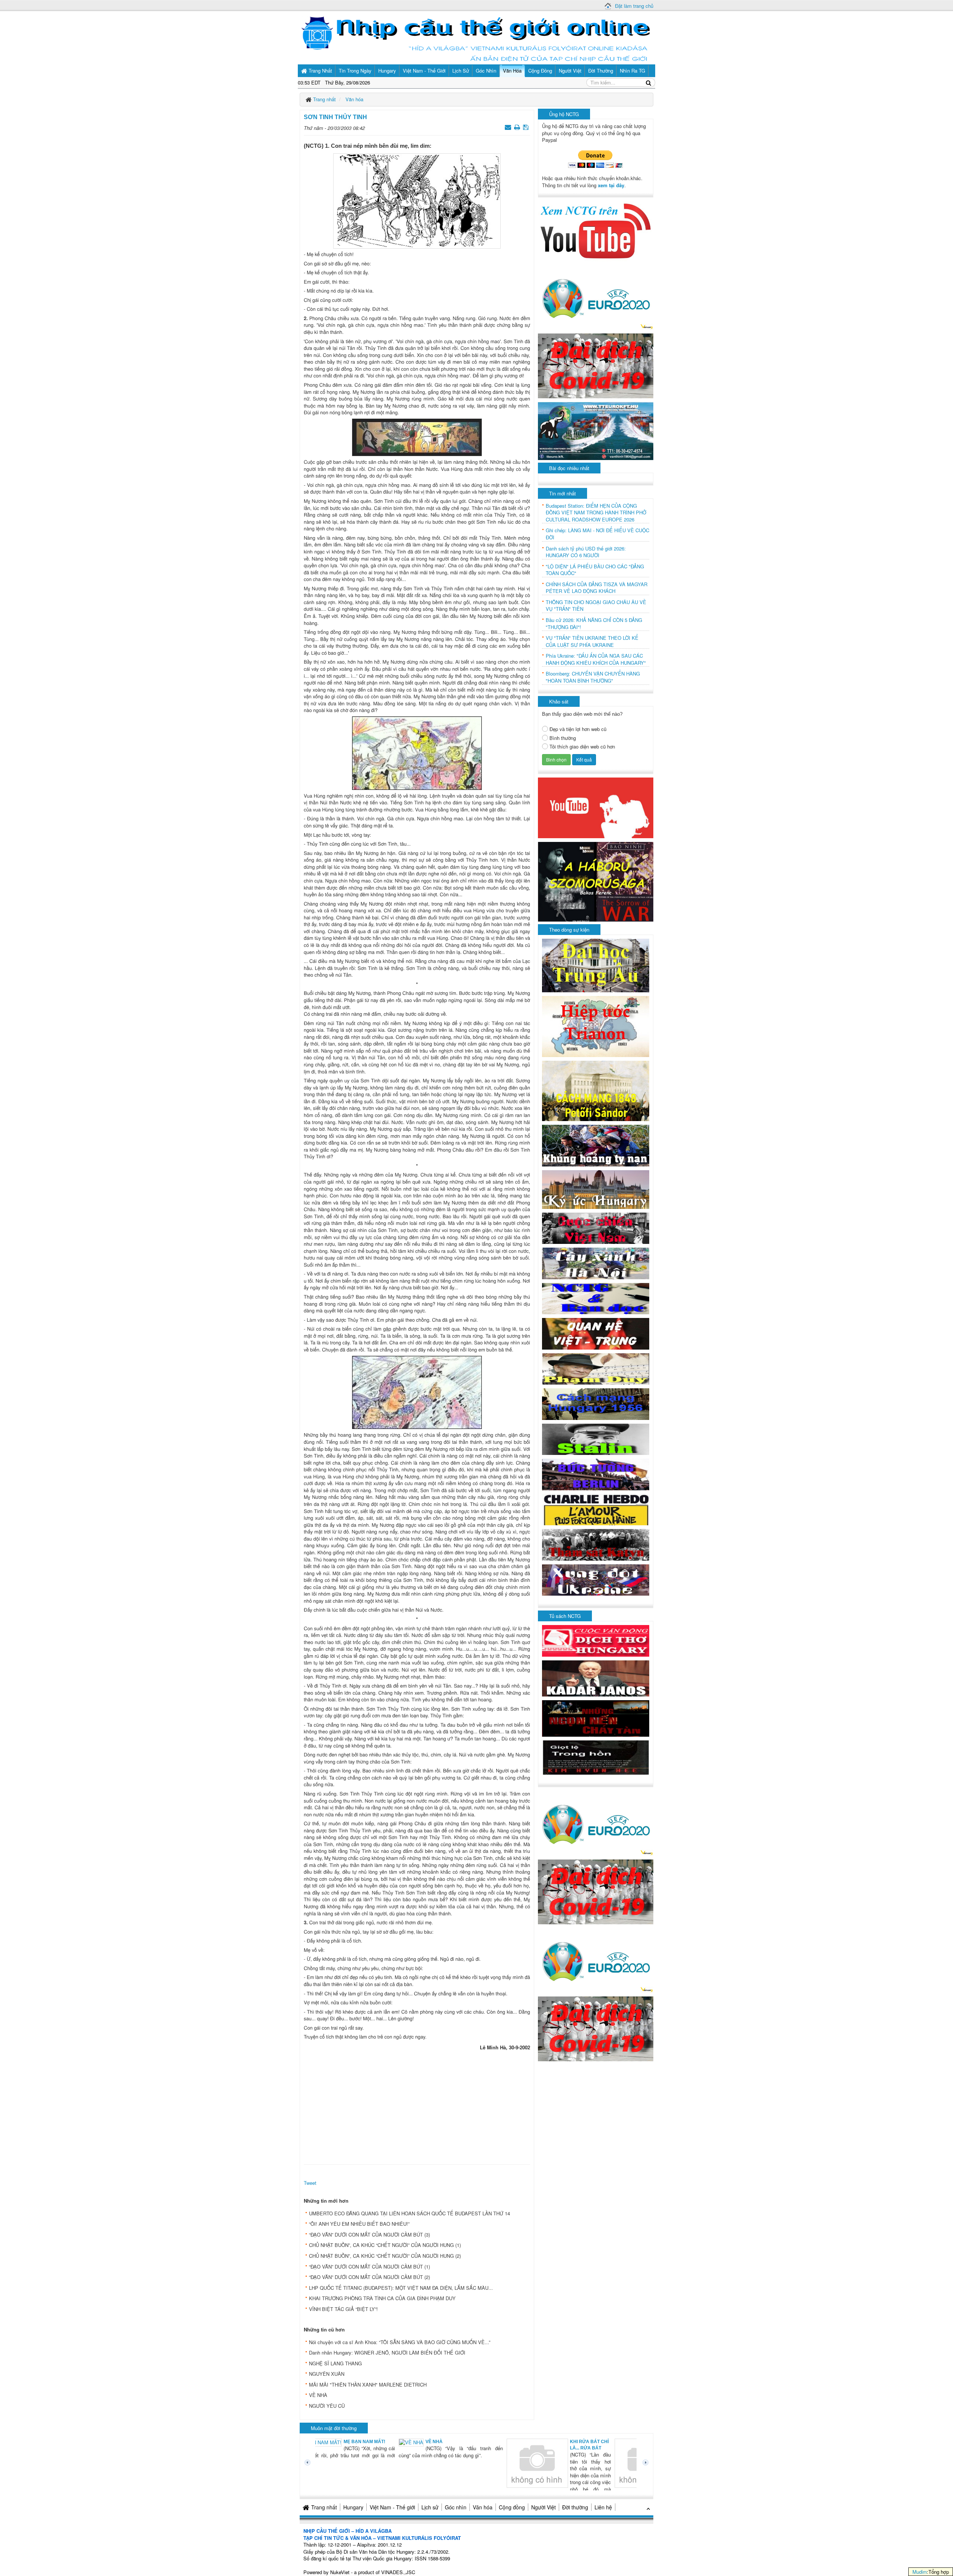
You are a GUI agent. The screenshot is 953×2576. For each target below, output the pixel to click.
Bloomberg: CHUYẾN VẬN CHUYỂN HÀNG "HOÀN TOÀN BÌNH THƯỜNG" (593, 677)
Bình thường (563, 738)
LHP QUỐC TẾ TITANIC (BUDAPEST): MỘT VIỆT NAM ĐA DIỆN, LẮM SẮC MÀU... (401, 2288)
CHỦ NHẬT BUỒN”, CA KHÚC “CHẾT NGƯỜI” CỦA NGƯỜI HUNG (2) (385, 2256)
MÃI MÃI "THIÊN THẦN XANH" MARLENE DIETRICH (368, 2385)
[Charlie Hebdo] (596, 1509)
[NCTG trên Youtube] (596, 230)
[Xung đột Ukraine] (596, 1579)
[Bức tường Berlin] (596, 1474)
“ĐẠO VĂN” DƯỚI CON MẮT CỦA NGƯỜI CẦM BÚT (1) (369, 2267)
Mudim (920, 2572)
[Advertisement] (417, 2106)
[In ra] (518, 127)
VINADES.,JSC (398, 2572)
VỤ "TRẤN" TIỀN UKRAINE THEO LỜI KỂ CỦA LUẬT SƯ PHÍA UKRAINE (592, 641)
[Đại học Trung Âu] (596, 965)
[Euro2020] (596, 296)
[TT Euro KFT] (596, 430)
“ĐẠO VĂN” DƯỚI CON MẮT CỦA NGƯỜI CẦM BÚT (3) (369, 2235)
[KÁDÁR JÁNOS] (596, 1678)
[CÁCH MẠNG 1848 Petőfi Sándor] (596, 1090)
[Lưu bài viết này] (527, 127)
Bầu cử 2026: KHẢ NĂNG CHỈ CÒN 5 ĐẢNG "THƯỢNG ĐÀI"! (594, 624)
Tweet (310, 2183)
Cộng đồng (512, 2507)
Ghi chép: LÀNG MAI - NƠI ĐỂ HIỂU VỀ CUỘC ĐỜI (597, 534)
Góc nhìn (456, 2507)
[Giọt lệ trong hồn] (596, 1757)
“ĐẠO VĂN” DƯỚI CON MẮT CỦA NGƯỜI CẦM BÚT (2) (369, 2277)
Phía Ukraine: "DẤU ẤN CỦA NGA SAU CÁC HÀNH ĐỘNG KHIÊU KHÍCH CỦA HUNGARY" (596, 659)
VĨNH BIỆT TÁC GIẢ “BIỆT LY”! (343, 2309)
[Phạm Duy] (596, 1368)
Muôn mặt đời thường (334, 2428)
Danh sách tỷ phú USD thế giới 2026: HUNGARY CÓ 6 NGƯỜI (586, 552)
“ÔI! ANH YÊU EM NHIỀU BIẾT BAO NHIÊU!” (359, 2224)
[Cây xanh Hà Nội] (596, 1263)
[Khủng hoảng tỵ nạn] (596, 1145)
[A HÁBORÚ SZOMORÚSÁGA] (596, 881)
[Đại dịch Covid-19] (596, 365)
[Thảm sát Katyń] (596, 1544)
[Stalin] (596, 1438)
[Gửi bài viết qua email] (509, 127)
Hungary (353, 2507)
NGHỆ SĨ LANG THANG (335, 2363)
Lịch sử (430, 2507)
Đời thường (575, 2507)
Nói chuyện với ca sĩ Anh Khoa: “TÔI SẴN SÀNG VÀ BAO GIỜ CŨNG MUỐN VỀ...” (400, 2342)
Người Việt (544, 2507)
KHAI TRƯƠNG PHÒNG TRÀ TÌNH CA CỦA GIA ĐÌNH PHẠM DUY (382, 2298)
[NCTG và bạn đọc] (596, 1298)
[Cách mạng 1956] (596, 1403)
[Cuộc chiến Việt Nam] (596, 1227)
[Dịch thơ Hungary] (596, 1640)
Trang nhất (324, 2507)
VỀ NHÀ (318, 2395)
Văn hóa (483, 2507)
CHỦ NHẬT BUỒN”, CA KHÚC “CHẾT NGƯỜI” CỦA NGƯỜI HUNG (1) (385, 2245)
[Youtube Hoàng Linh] (596, 807)
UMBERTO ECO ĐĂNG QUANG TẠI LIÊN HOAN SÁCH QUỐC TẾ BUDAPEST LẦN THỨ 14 (409, 2213)
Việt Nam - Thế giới (392, 2507)
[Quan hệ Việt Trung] (596, 1333)
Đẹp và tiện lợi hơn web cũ (578, 729)
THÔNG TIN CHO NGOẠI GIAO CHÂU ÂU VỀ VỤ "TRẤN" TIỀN (596, 606)
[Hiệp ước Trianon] (596, 1026)
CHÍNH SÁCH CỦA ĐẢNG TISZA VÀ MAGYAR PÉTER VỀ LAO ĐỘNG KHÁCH (597, 588)
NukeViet (340, 2572)
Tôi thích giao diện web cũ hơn (582, 747)
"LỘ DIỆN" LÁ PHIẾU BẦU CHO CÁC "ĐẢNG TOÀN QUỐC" (595, 570)
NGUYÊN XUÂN (327, 2374)
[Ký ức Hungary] (596, 1189)
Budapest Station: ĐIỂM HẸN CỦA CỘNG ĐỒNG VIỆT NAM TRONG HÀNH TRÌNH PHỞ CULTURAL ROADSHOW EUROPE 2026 (596, 513)
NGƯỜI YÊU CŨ (327, 2406)
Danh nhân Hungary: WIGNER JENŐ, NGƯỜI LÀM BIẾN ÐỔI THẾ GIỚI (387, 2352)
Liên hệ (603, 2507)
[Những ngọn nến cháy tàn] (596, 1718)
